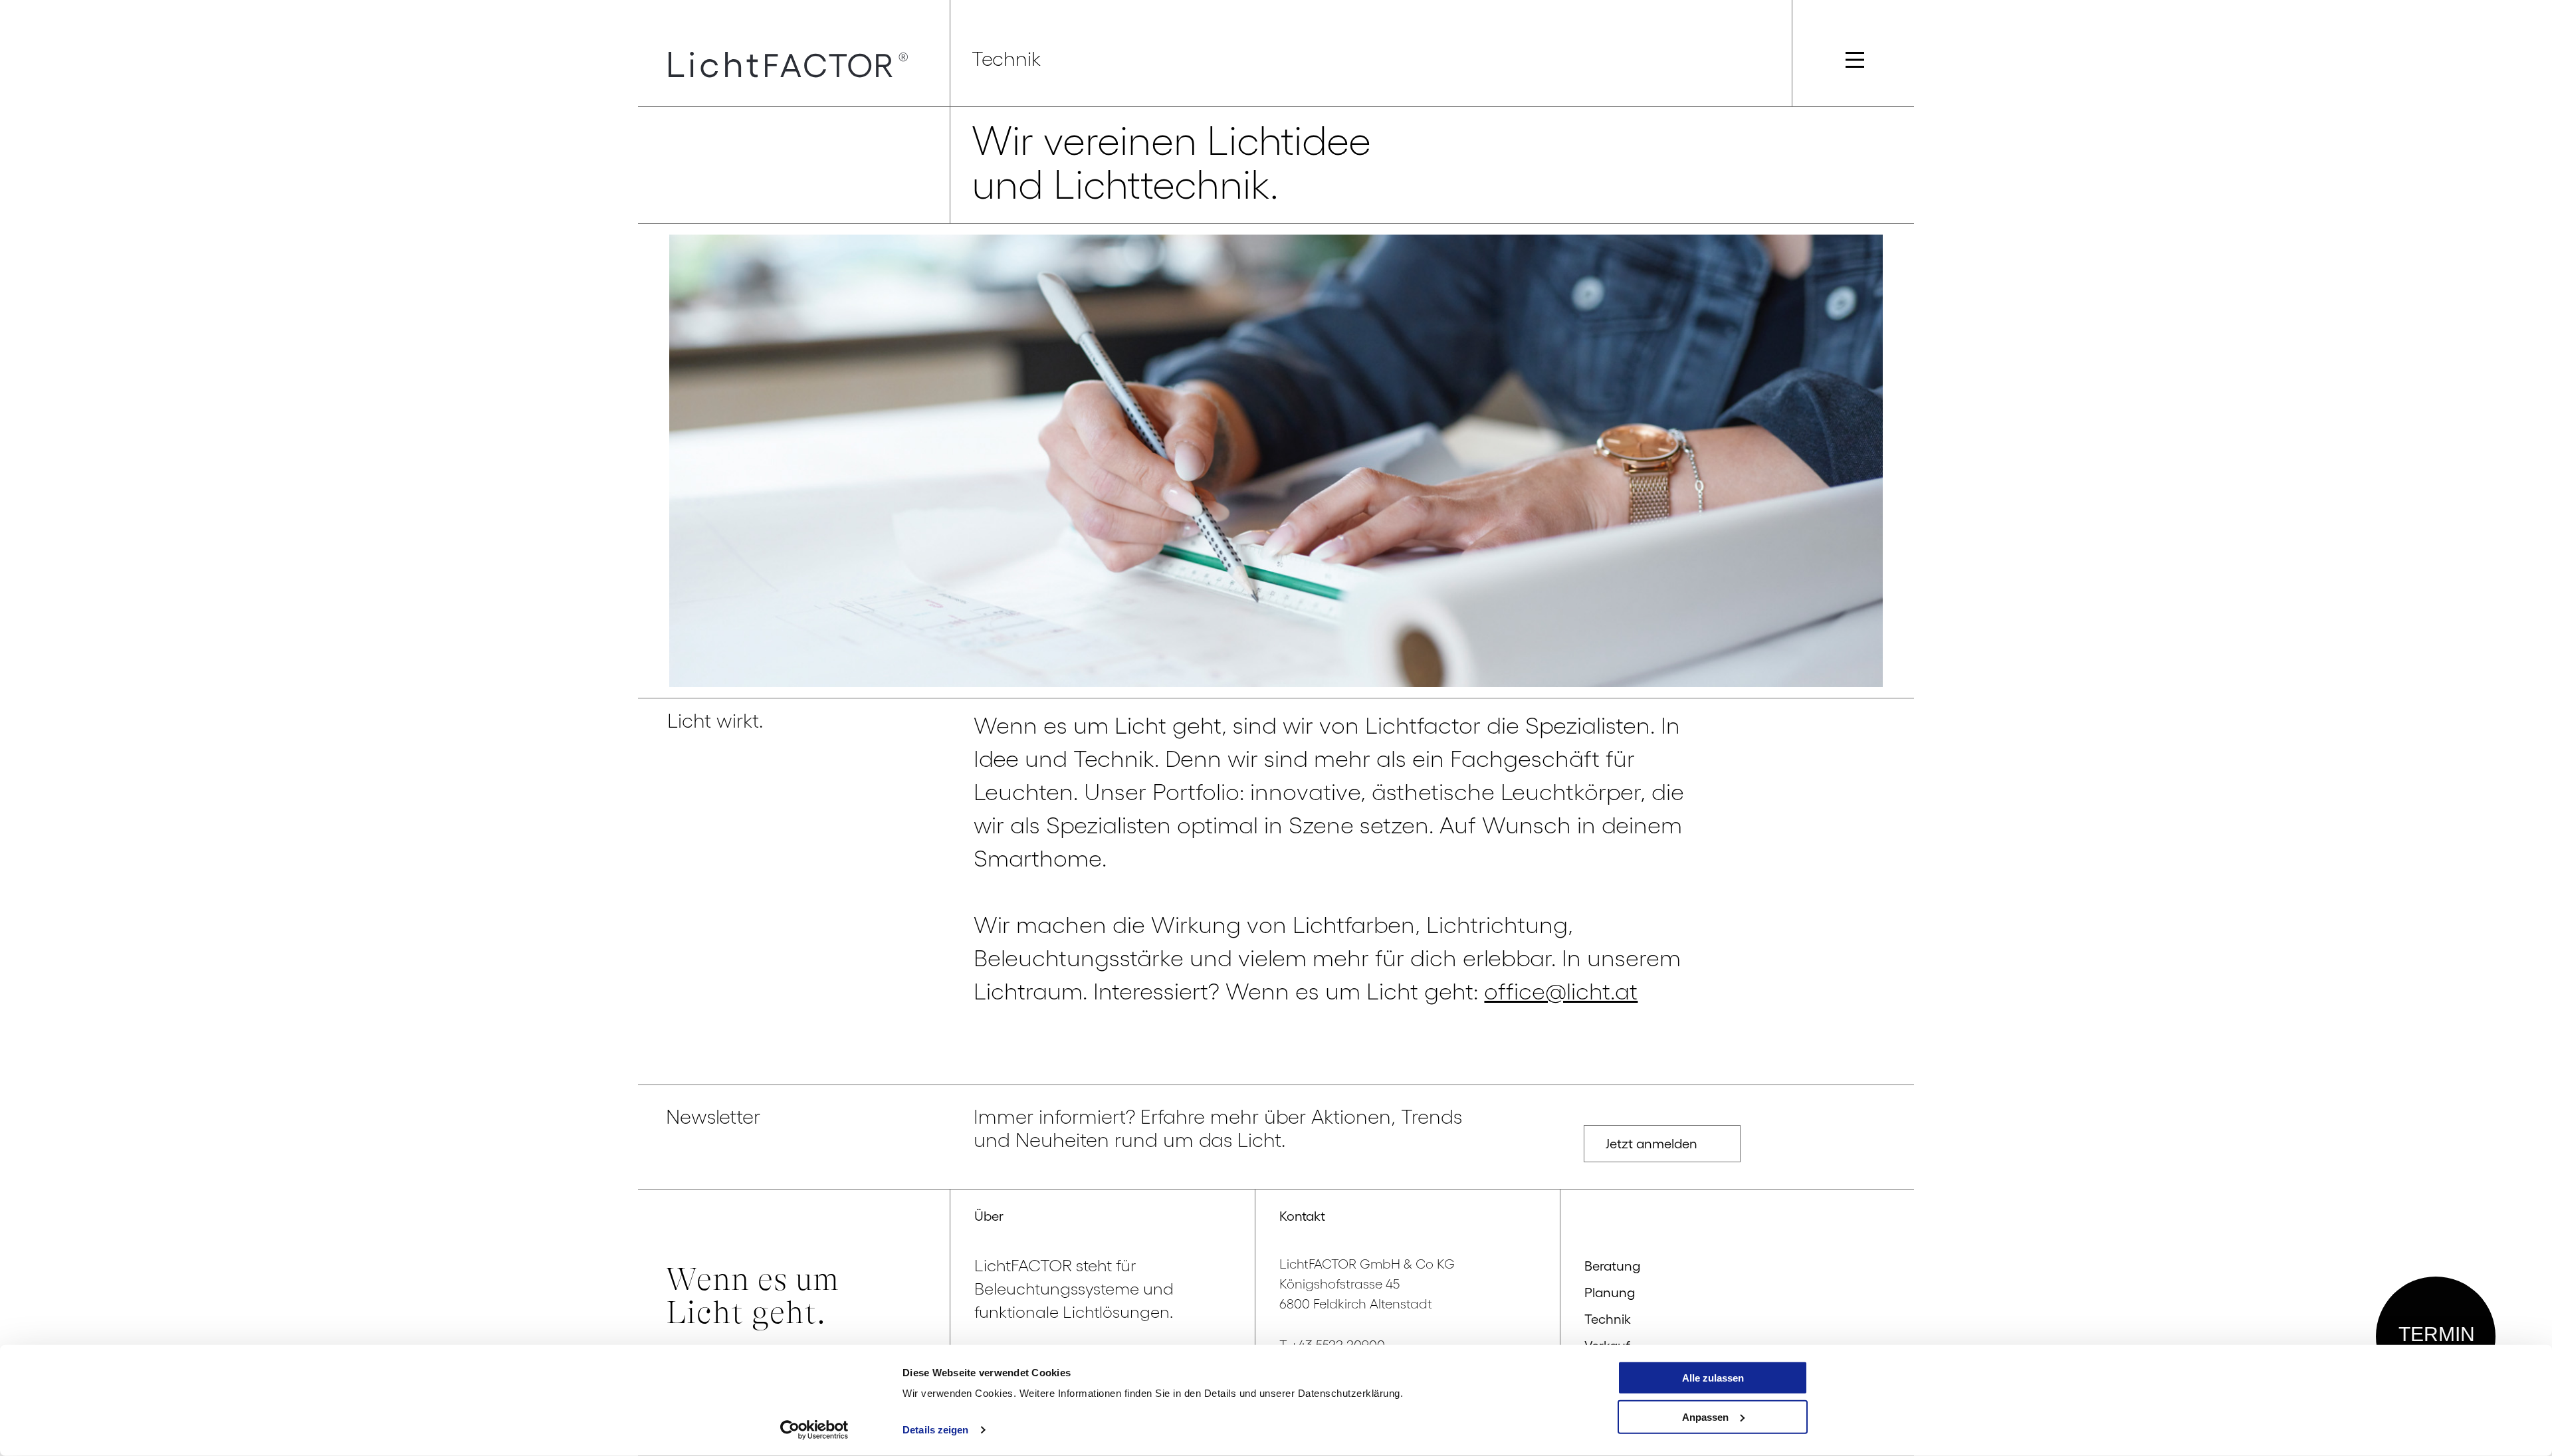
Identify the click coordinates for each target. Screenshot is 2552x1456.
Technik (1608, 1319)
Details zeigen (935, 1430)
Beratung (1612, 1266)
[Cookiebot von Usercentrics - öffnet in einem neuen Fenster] (814, 1430)
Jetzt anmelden (1651, 1144)
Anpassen (1705, 1416)
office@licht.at (1561, 991)
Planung (1610, 1293)
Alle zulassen (1713, 1378)
